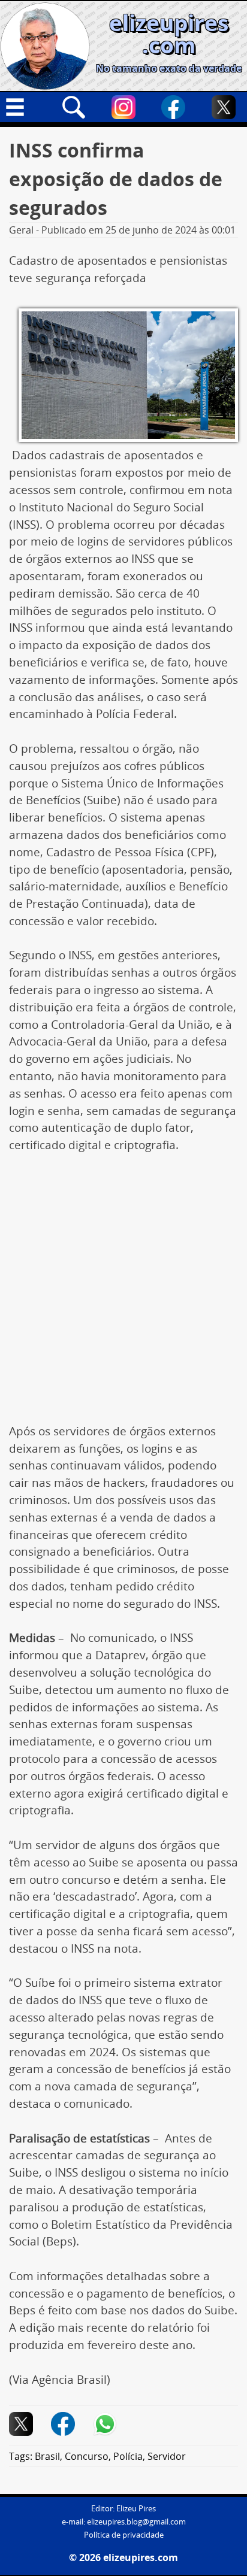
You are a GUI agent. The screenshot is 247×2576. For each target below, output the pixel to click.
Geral (21, 230)
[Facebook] (173, 107)
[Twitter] (224, 107)
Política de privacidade (124, 2535)
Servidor (167, 2456)
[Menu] (23, 107)
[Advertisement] (123, 1295)
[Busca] (74, 107)
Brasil (47, 2456)
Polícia (128, 2456)
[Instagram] (123, 107)
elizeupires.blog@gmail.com (136, 2522)
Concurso (87, 2456)
